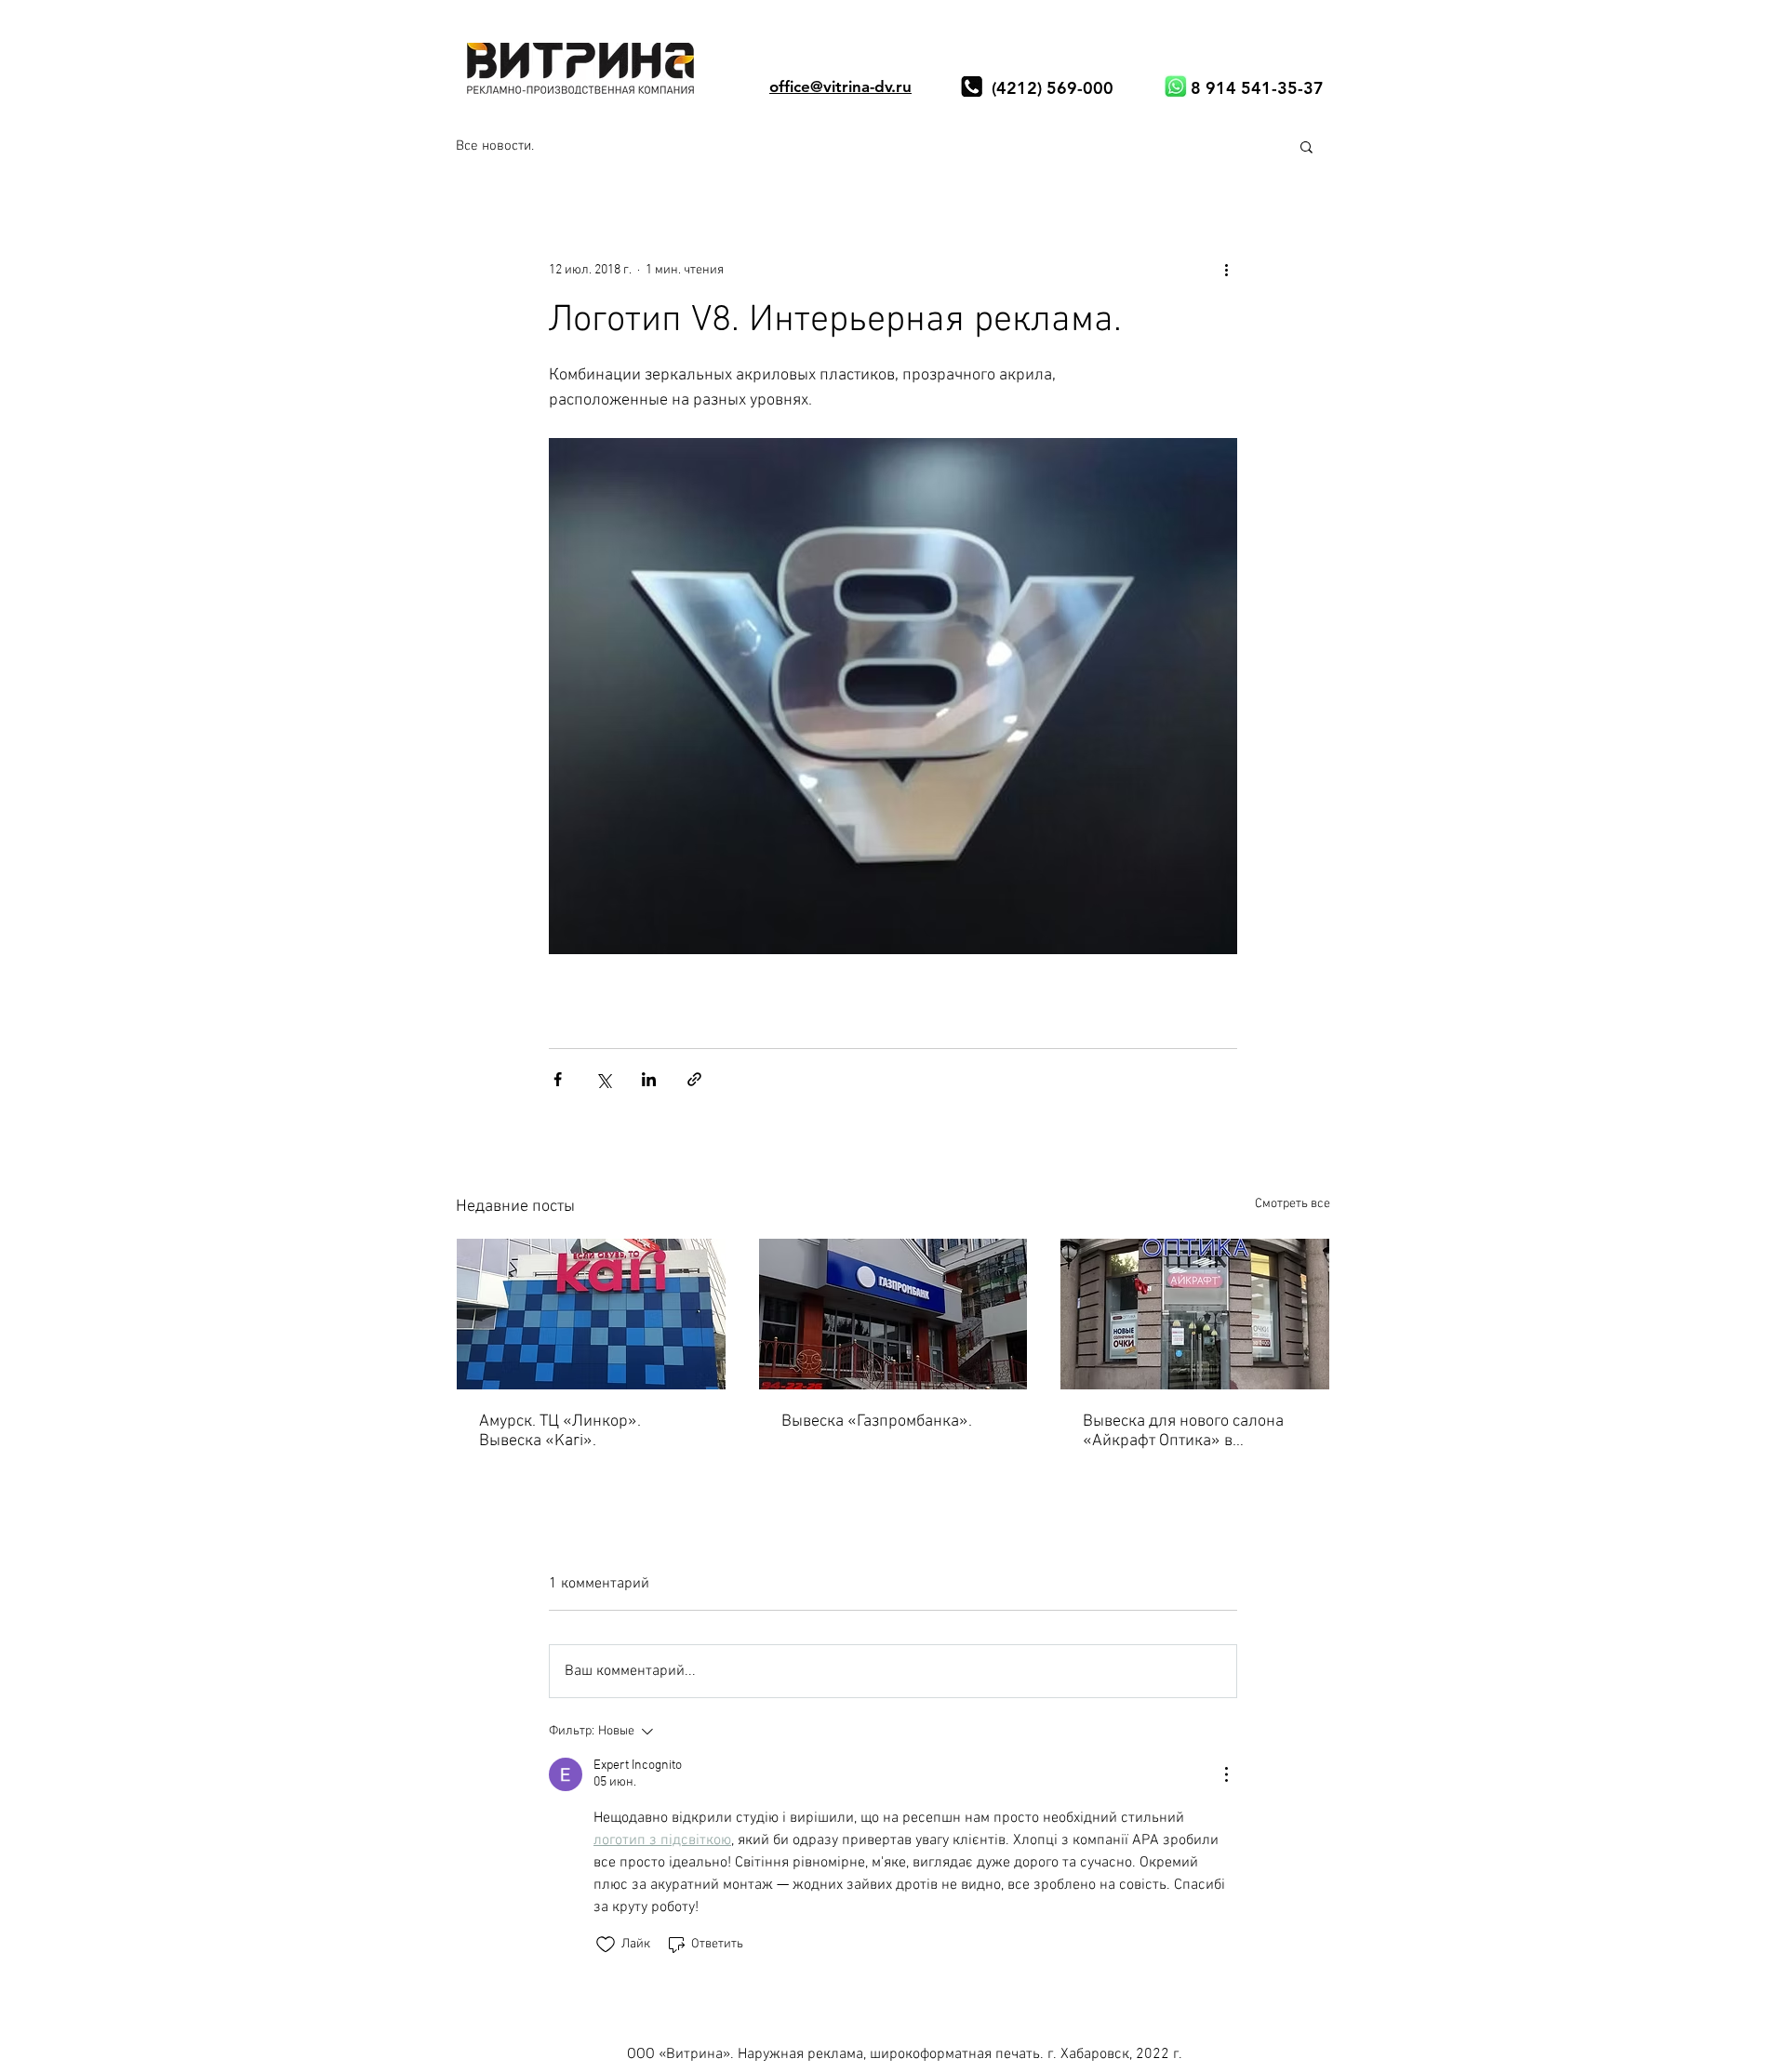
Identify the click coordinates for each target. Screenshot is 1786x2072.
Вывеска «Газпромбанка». (877, 1421)
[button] (1306, 146)
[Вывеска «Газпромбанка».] (893, 1314)
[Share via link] (694, 1079)
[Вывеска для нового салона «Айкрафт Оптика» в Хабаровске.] (1195, 1314)
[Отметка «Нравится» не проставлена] (606, 1945)
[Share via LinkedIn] (649, 1079)
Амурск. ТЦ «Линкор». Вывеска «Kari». (560, 1431)
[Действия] (1226, 1774)
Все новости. (495, 146)
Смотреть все (1293, 1204)
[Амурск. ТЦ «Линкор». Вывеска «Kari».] (591, 1314)
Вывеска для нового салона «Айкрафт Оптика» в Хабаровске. (1183, 1431)
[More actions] (1226, 270)
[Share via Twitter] (603, 1079)
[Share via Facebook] (558, 1079)
